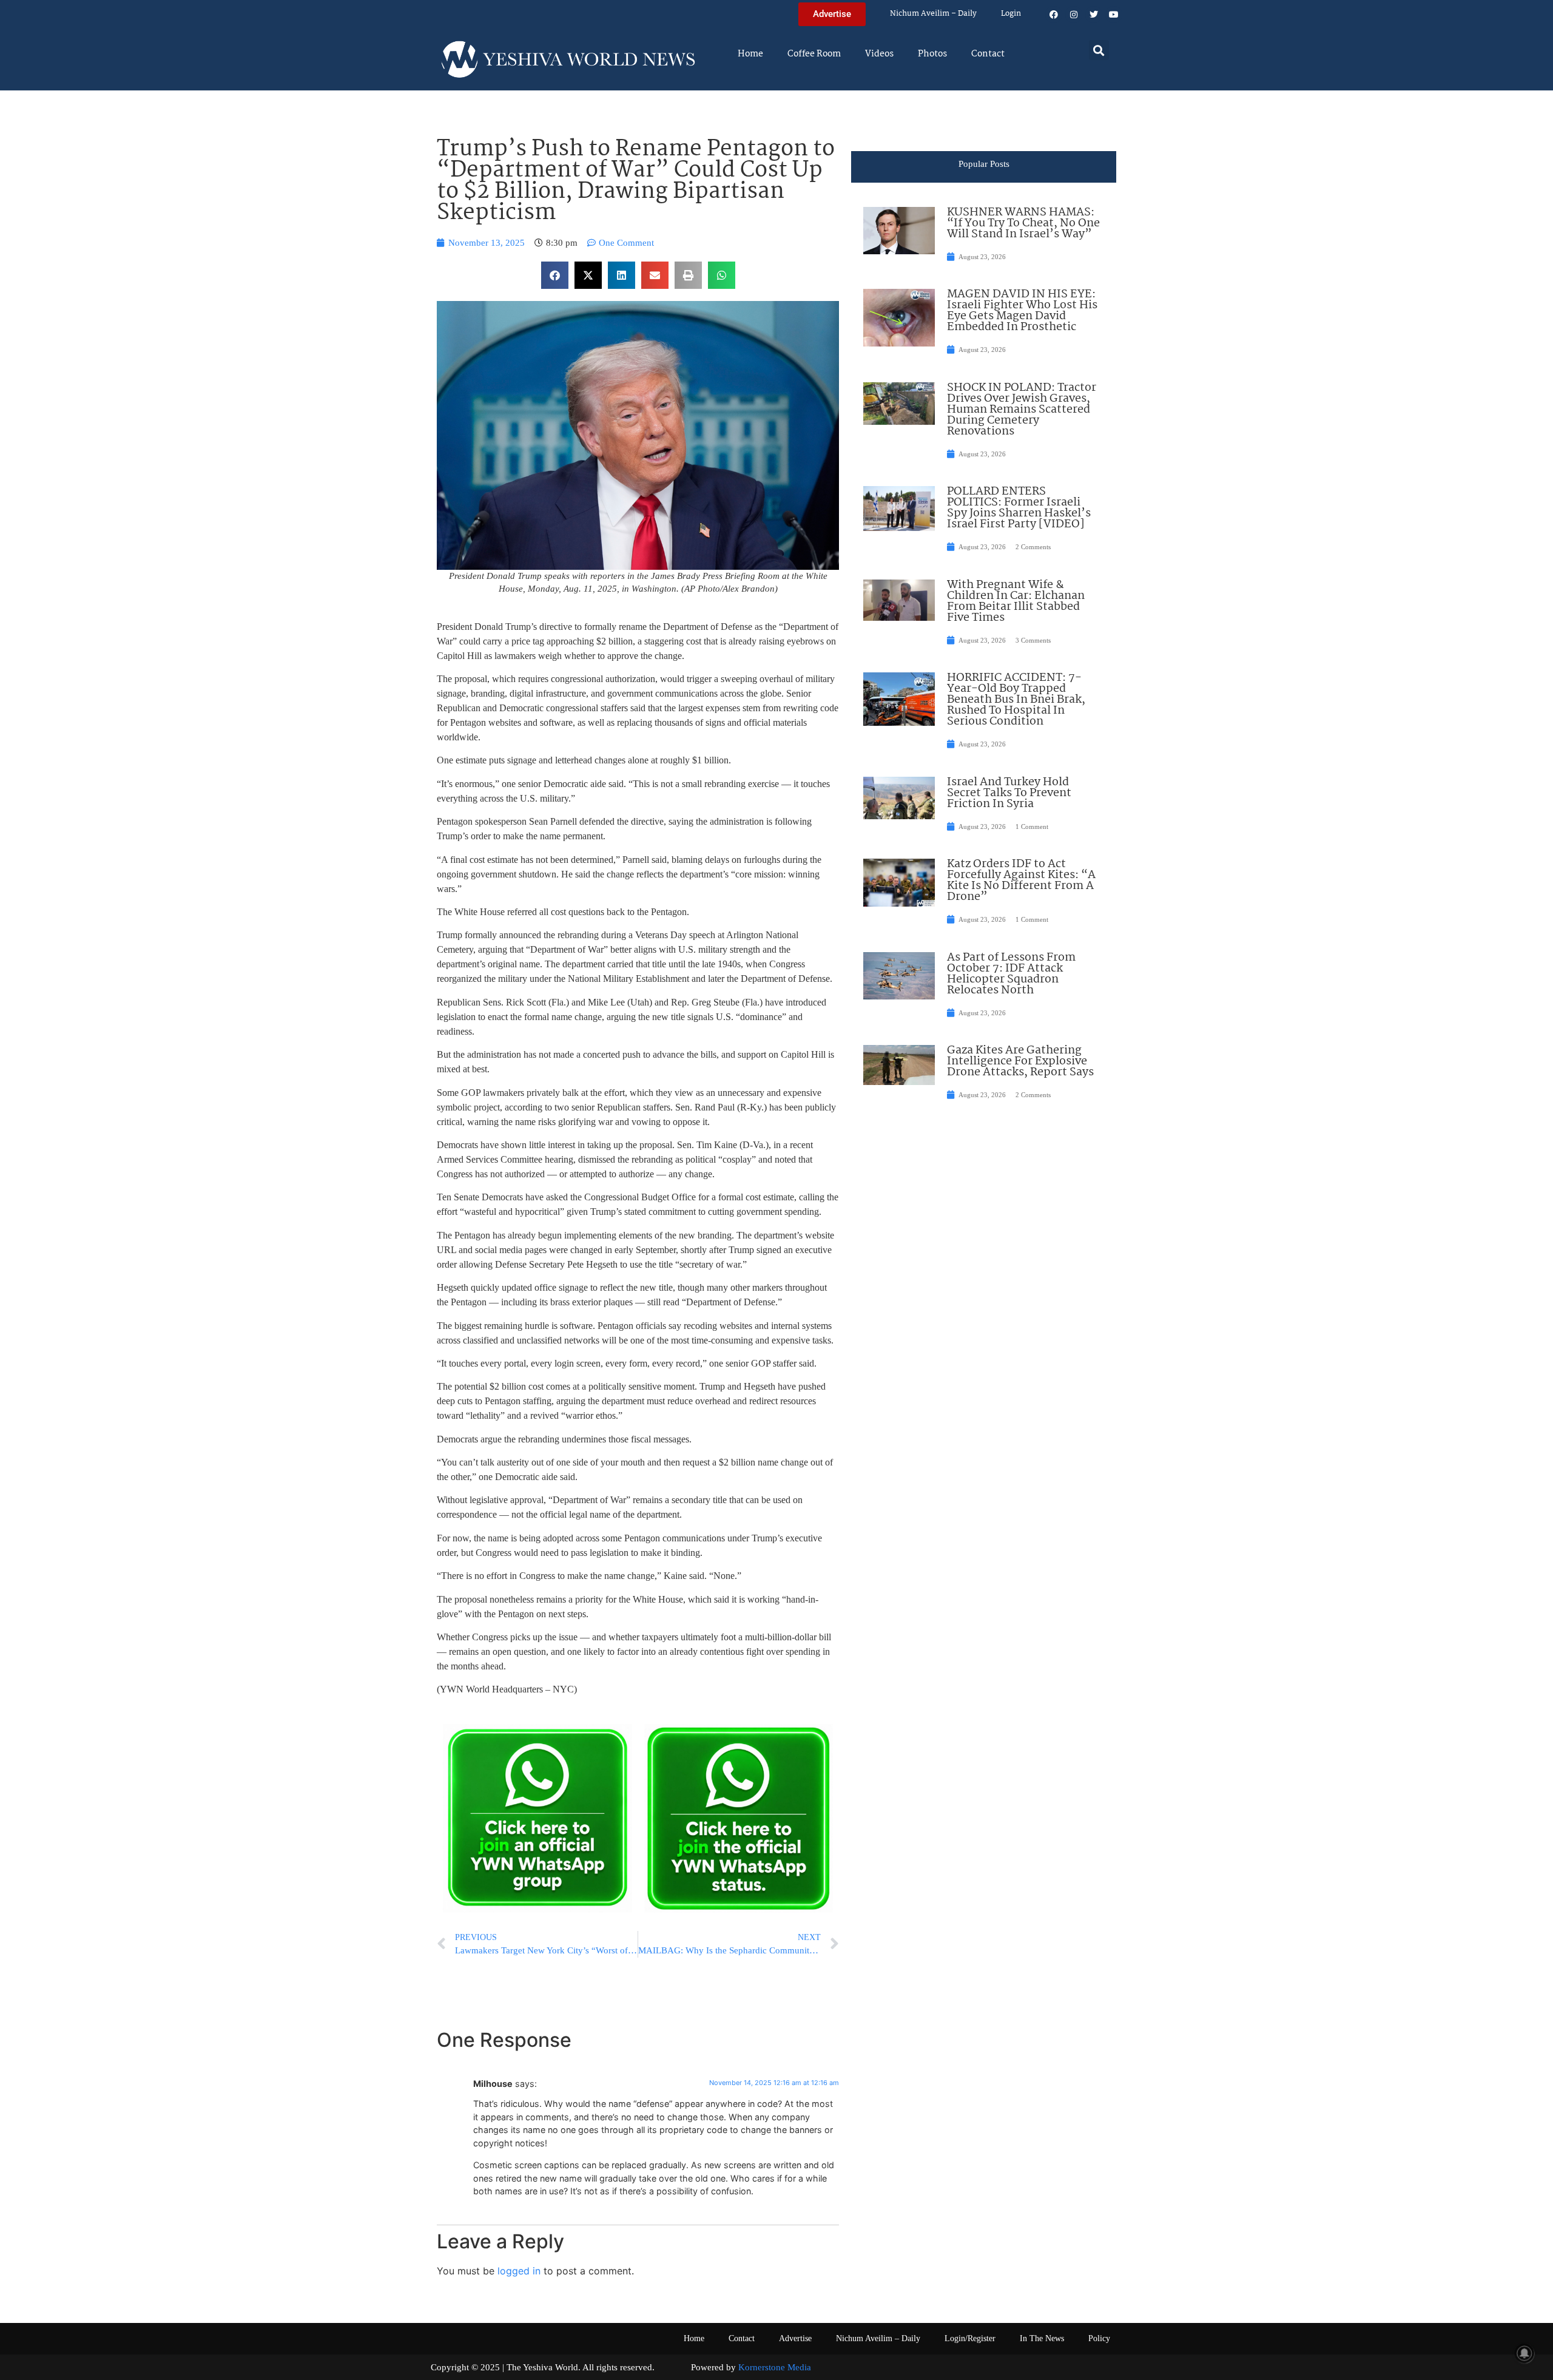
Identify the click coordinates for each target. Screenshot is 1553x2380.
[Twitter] (1094, 15)
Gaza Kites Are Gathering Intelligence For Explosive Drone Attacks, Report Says (1020, 1061)
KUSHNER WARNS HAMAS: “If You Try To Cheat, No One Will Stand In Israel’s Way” (1023, 223)
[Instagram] (1074, 15)
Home (750, 54)
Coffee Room (814, 54)
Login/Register (970, 2338)
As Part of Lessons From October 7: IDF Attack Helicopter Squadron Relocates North (1011, 974)
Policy (1099, 2338)
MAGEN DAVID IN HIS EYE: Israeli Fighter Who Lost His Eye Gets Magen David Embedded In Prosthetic (1022, 311)
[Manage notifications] (1524, 2353)
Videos (879, 54)
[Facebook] (1054, 15)
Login (1011, 14)
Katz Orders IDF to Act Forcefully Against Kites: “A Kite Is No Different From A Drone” (1021, 881)
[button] (1099, 50)
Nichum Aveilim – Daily (933, 14)
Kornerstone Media (775, 2367)
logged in (519, 2271)
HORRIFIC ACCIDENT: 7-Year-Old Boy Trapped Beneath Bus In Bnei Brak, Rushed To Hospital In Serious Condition (1016, 700)
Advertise (795, 2338)
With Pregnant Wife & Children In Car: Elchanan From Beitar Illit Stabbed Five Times (1016, 601)
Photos (932, 54)
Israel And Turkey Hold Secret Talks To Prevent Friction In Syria (1009, 793)
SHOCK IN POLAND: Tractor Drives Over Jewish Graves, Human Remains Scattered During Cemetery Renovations (1022, 410)
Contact (988, 54)
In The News (1042, 2338)
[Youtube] (1114, 15)
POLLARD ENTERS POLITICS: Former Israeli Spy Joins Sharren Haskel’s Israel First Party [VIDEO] (1019, 508)
